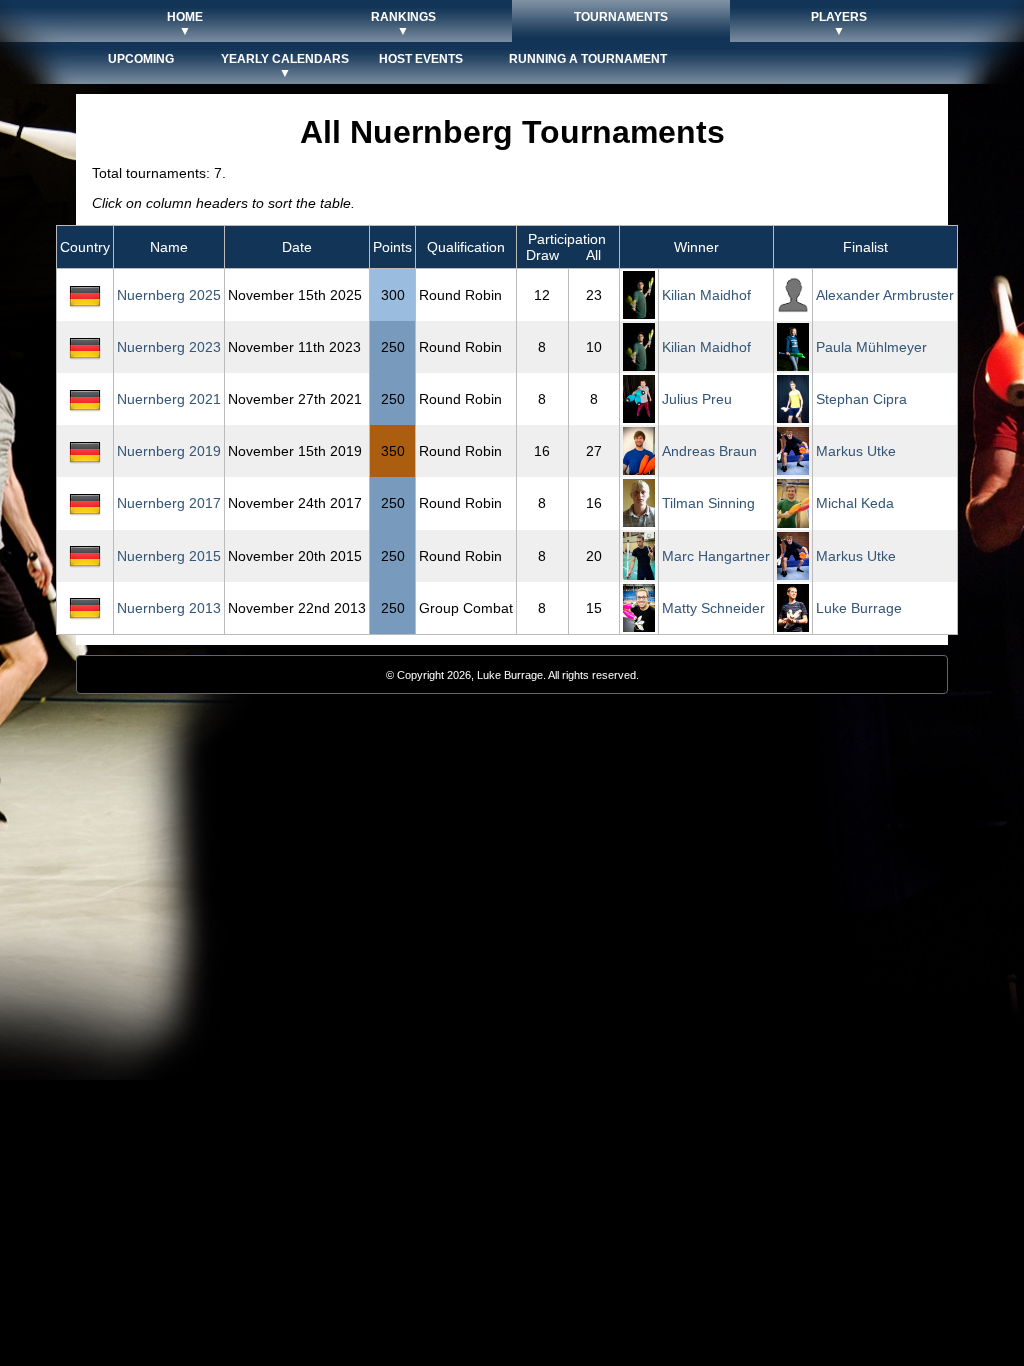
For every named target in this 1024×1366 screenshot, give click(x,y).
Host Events (421, 59)
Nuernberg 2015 (169, 556)
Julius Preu (697, 399)
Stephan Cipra (861, 399)
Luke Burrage (859, 608)
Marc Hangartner (716, 556)
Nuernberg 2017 (169, 503)
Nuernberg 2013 (169, 608)
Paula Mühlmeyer (871, 347)
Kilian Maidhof (706, 295)
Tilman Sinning (708, 503)
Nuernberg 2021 (169, 399)
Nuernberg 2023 (169, 347)
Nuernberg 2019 (169, 451)
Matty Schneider (713, 608)
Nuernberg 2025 (169, 295)
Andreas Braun (709, 451)
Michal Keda (855, 503)
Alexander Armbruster (885, 295)
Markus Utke (856, 451)
